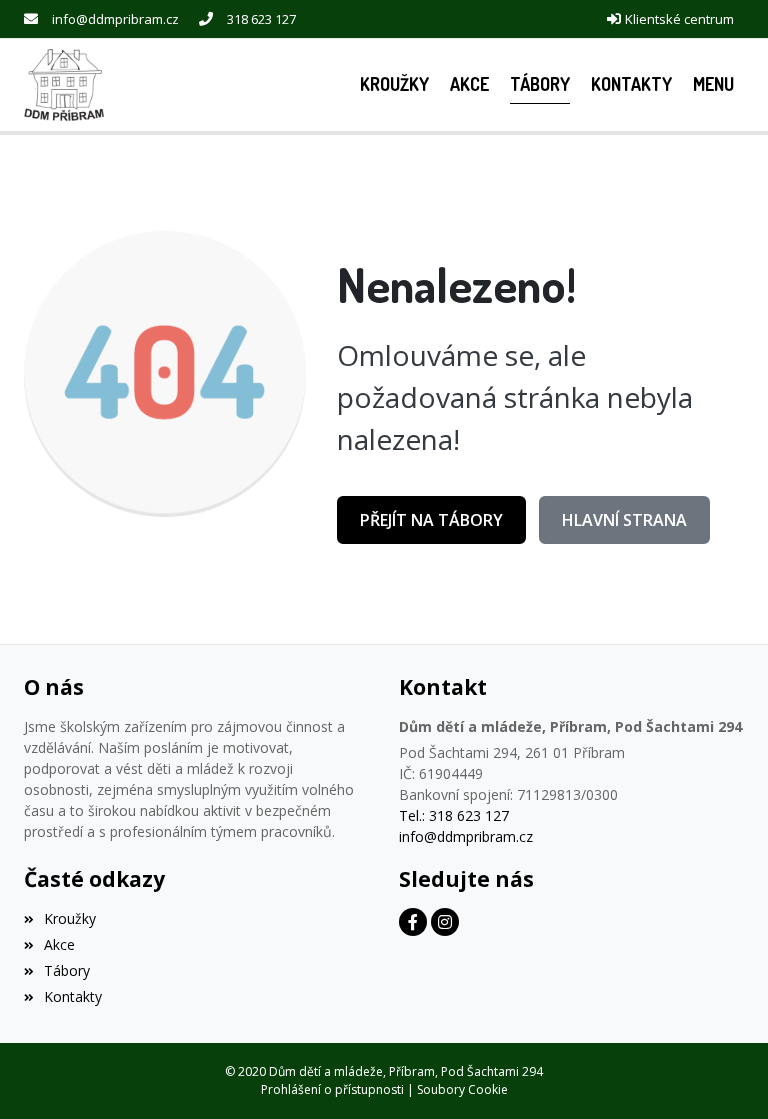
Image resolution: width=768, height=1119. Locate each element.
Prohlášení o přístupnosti (332, 1089)
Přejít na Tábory (431, 520)
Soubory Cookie (462, 1089)
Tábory (67, 970)
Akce (59, 944)
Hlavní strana (624, 520)
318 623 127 (261, 19)
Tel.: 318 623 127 (454, 815)
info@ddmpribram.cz (115, 19)
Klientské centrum (679, 19)
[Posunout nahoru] (723, 1074)
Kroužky (70, 918)
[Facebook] (413, 922)
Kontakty (73, 996)
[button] (713, 84)
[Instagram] (445, 922)
